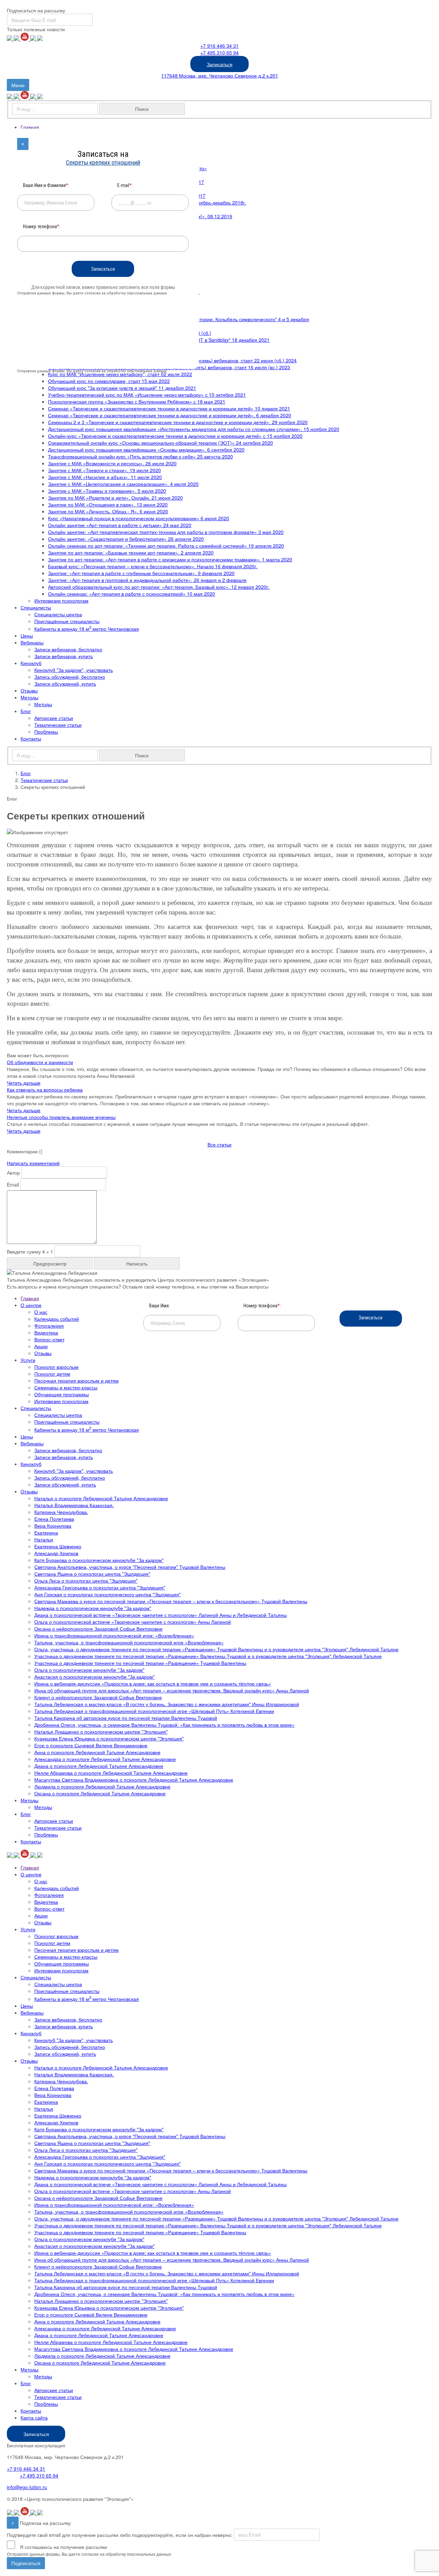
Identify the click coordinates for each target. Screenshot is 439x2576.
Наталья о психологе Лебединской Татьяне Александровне (101, 1498)
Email (13, 1185)
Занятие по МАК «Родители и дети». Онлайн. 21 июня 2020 (115, 498)
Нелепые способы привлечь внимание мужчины (61, 1117)
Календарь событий (57, 1319)
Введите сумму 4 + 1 (30, 1251)
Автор (13, 1173)
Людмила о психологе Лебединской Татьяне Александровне (102, 1786)
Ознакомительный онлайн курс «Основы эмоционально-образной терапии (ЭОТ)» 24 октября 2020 (161, 443)
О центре (31, 1305)
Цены (27, 636)
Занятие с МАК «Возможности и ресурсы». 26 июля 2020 (112, 463)
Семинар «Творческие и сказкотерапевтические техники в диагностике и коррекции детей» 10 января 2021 (169, 408)
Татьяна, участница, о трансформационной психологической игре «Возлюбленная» (129, 1642)
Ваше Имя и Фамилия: (46, 185)
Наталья (44, 1539)
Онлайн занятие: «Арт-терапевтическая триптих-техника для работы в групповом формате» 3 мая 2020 (166, 532)
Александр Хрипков (56, 1553)
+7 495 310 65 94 (219, 53)
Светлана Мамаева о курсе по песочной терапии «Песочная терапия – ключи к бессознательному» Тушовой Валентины (171, 1601)
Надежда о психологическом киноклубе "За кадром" (93, 1608)
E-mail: (125, 185)
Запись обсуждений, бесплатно (70, 677)
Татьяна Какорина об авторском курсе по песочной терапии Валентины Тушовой (126, 1718)
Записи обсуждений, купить (65, 684)
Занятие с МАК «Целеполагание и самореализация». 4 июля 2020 (123, 484)
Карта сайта (34, 2417)
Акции (41, 1346)
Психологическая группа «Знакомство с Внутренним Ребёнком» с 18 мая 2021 (137, 401)
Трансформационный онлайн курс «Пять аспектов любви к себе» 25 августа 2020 (140, 456)
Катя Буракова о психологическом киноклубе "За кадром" (99, 1560)
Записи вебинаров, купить (64, 656)
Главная (30, 127)
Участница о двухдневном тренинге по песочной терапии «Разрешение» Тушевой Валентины (140, 1663)
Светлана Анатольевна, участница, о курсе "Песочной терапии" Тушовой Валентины (130, 1567)
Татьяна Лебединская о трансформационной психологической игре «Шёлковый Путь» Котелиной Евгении (154, 1711)
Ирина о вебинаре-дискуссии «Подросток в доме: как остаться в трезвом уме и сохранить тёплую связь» (153, 1683)
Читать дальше (24, 1083)
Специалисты (36, 607)
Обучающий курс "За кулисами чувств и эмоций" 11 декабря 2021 (122, 388)
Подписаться (26, 2563)
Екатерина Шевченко (58, 1546)
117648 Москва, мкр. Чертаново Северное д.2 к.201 (220, 75)
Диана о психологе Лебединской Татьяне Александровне (99, 1766)
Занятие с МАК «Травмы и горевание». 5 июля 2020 (107, 491)
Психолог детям (52, 1374)
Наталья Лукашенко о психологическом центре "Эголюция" (101, 1732)
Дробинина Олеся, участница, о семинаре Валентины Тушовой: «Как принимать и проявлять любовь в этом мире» (164, 1725)
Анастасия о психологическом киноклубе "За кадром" (94, 1677)
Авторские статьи (54, 718)
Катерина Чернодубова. (61, 1512)
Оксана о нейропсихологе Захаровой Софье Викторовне (98, 1629)
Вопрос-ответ (49, 1339)
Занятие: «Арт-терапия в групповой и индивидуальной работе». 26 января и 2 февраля (147, 580)
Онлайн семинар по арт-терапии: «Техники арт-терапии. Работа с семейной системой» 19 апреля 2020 (166, 546)
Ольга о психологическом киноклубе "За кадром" (89, 1670)
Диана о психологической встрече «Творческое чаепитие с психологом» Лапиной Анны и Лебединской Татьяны (161, 1615)
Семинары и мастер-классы (66, 1387)
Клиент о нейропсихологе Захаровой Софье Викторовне (98, 1697)
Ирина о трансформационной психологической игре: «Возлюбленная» (114, 1635)
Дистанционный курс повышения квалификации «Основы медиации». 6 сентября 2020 (146, 450)
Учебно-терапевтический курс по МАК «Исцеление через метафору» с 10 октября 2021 (147, 395)
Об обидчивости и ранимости (40, 1062)
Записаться (220, 64)
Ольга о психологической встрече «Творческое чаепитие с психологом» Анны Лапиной (133, 1622)
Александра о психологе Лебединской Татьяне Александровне (105, 1759)
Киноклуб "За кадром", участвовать (74, 670)
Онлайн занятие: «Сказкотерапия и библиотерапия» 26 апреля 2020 (126, 539)
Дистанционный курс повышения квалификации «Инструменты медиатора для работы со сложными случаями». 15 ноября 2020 (194, 429)
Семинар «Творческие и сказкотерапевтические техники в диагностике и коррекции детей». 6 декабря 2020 (170, 415)
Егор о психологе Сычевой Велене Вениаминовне (91, 1745)
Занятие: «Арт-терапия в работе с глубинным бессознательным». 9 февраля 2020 (141, 573)
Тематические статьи (58, 725)
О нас (41, 1312)
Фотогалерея (49, 1326)
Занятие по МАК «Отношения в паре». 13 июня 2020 (108, 504)
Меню (20, 86)
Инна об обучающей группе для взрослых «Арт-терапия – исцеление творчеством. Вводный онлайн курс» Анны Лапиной (172, 1690)
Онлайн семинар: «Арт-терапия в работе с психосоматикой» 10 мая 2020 (132, 594)
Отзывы (29, 690)
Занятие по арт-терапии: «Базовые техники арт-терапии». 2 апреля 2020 (131, 552)
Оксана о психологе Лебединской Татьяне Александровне (100, 1793)
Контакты (31, 738)
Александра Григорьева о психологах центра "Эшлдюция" (100, 1587)
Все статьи (219, 1144)
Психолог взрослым (56, 1367)
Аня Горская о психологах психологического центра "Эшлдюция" (108, 1594)
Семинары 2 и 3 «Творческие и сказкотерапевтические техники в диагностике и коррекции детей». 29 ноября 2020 (178, 422)
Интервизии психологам (61, 601)
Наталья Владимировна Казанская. (74, 1505)
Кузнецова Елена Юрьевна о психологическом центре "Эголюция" (109, 1738)
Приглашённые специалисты (67, 621)
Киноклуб (31, 663)
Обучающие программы (62, 1394)
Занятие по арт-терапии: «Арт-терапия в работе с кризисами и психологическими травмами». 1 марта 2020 (170, 559)
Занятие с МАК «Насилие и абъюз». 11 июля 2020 (105, 477)
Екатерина (46, 1532)
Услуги (28, 1360)
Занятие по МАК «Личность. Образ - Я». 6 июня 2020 (108, 511)
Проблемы (46, 732)
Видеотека (46, 1332)
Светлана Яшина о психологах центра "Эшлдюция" (92, 1574)
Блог (26, 711)
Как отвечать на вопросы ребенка (45, 1089)
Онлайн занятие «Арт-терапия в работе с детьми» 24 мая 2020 (120, 525)
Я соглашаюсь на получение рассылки (63, 2547)
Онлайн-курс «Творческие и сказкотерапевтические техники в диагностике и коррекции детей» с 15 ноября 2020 (175, 436)
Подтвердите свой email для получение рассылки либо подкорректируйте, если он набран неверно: (120, 2534)
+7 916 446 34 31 (219, 46)
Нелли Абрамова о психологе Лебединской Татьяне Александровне (111, 1773)
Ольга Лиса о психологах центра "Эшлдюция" (86, 1581)
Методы (29, 697)
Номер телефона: (262, 1306)
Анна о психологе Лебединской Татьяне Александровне (97, 1752)
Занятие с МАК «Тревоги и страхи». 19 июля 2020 (104, 470)
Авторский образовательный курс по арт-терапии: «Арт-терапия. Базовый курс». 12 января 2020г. (159, 587)
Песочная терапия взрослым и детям (76, 1380)
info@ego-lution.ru (27, 2487)
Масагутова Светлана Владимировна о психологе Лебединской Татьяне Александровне (134, 1780)
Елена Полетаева (54, 1519)
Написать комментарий (33, 1163)
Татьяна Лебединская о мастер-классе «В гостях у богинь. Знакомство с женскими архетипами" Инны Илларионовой (167, 1704)
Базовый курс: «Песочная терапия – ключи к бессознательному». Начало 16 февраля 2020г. (153, 566)
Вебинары (32, 642)
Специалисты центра (58, 614)
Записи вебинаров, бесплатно (68, 649)
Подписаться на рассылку (36, 10)
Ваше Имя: (159, 1306)
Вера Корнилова (53, 1526)
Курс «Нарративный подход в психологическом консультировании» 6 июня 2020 (139, 518)
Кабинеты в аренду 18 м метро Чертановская (87, 629)
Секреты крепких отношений (103, 162)
